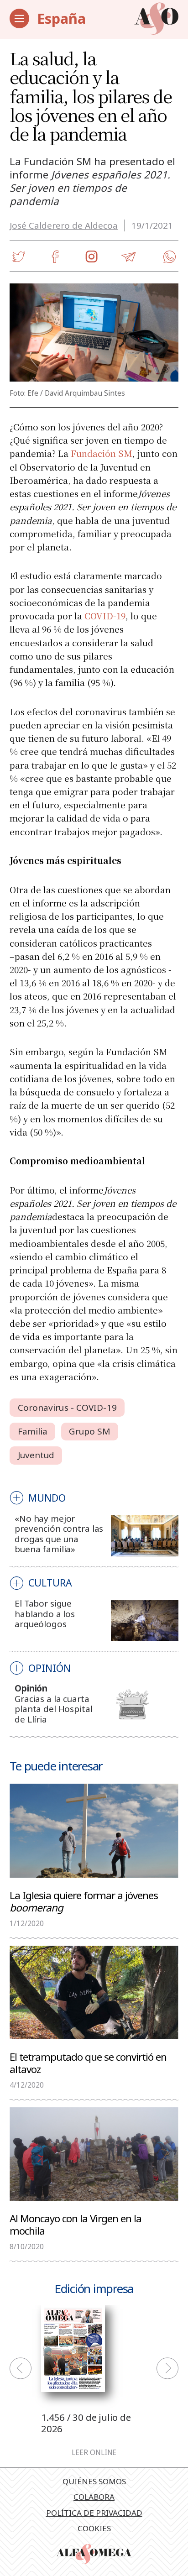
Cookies (94, 2528)
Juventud (36, 1455)
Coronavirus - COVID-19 (67, 1408)
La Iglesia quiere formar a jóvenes (84, 1901)
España (61, 18)
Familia (33, 1431)
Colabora (94, 2497)
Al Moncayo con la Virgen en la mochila (76, 2224)
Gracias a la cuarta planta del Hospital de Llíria (53, 1709)
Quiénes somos (94, 2481)
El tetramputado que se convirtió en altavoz (88, 2063)
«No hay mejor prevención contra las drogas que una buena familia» (59, 1534)
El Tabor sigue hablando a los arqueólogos (45, 1614)
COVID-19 (105, 615)
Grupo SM (90, 1431)
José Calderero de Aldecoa (64, 225)
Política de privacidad (94, 2513)
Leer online (94, 2453)
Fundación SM (102, 453)
